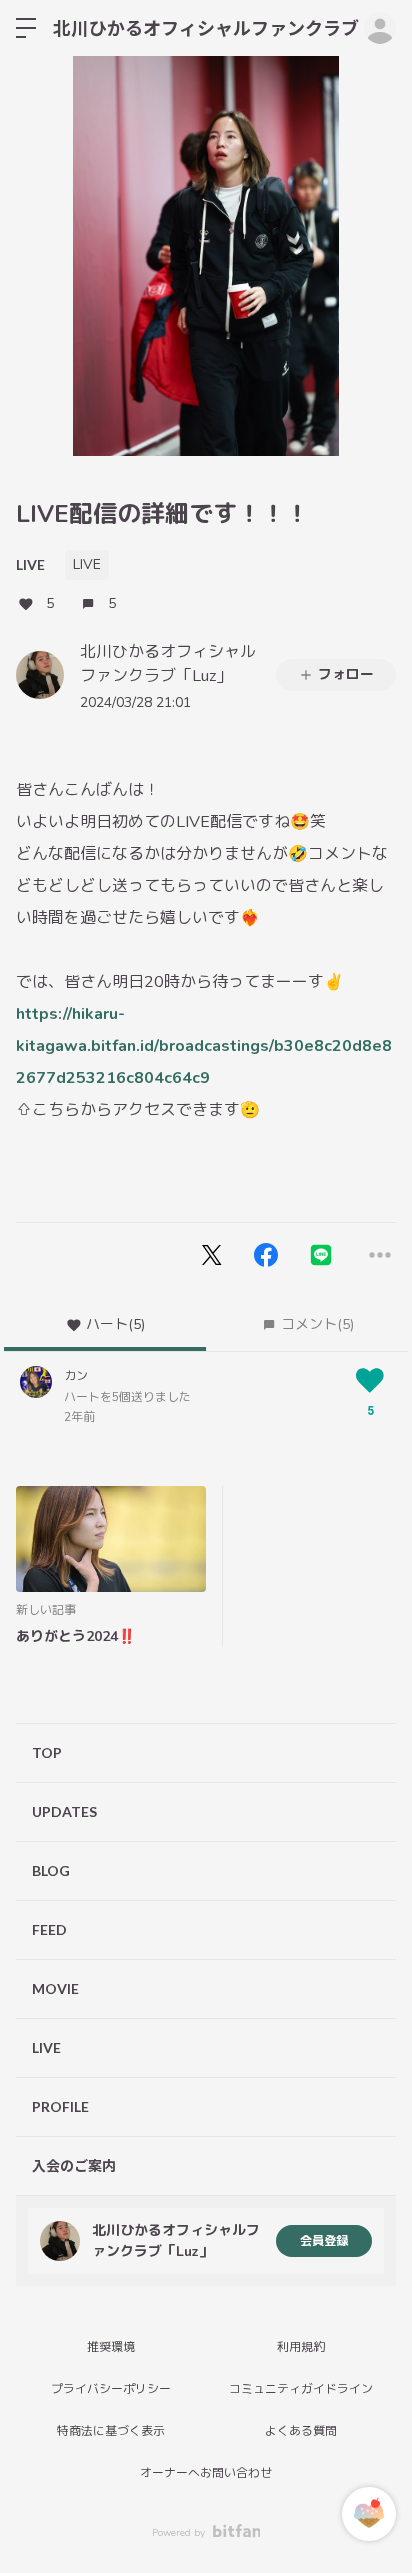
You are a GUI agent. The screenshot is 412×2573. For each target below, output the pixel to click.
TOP (47, 1752)
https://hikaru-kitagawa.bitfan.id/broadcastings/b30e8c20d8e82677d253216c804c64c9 (204, 1046)
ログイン (380, 28)
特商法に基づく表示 (111, 2431)
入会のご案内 (74, 2165)
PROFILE (60, 2106)
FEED (49, 1929)
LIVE (30, 564)
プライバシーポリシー (111, 2389)
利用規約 (301, 2347)
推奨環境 (111, 2347)
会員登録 (324, 2241)
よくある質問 (301, 2431)
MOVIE (55, 1988)
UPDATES (64, 1811)
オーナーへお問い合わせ (206, 2473)
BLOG (51, 1870)
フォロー (346, 674)
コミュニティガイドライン (301, 2389)
